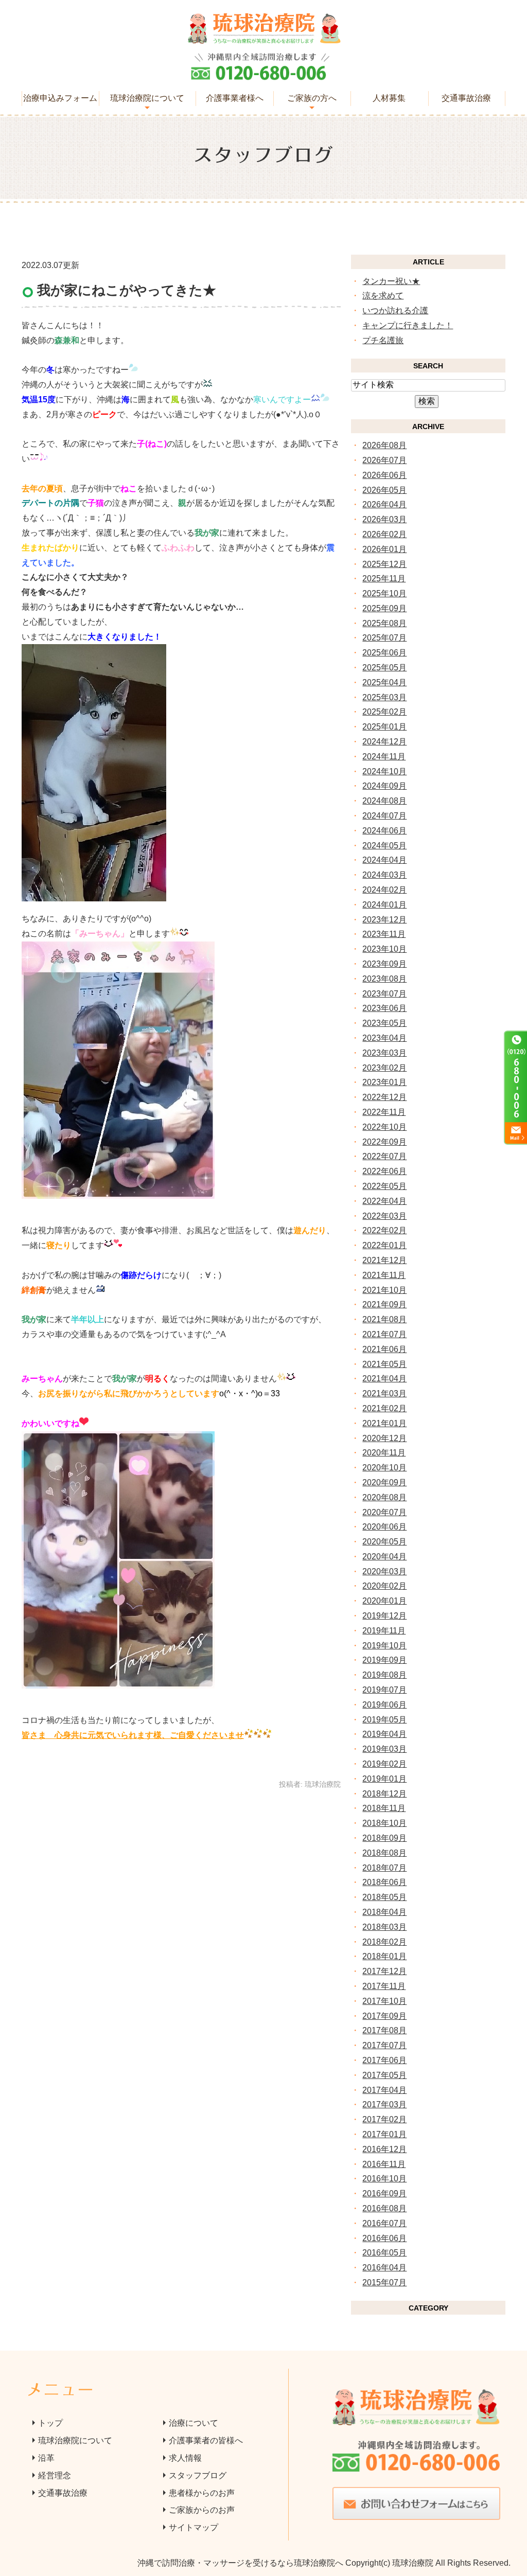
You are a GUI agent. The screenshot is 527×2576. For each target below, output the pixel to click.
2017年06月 (384, 2060)
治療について (194, 2423)
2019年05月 (384, 1720)
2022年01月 (384, 1245)
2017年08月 (384, 2030)
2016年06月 (384, 2238)
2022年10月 (384, 1127)
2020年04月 (384, 1557)
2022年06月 (384, 1171)
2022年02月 (384, 1230)
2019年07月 (384, 1690)
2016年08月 (384, 2208)
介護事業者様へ (235, 98)
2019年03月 (384, 1749)
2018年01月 (384, 1956)
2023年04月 (384, 1038)
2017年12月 (384, 1971)
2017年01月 (384, 2134)
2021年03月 (384, 1393)
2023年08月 (384, 979)
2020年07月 (384, 1512)
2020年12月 (384, 1438)
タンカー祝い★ (391, 281)
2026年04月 (384, 504)
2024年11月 (384, 757)
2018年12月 (384, 1794)
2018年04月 (384, 1912)
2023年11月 (384, 934)
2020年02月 (384, 1586)
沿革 (46, 2458)
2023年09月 (384, 964)
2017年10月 (384, 2001)
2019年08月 (384, 1675)
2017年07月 (384, 2045)
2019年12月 (384, 1616)
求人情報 (185, 2458)
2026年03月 (384, 519)
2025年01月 (384, 727)
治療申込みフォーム (60, 98)
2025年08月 (384, 623)
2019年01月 (384, 1779)
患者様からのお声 (202, 2493)
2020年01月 (384, 1601)
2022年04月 (384, 1201)
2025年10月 (384, 593)
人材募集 (389, 98)
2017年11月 (384, 1986)
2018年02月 (384, 1942)
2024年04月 (384, 860)
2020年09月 (384, 1482)
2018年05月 (384, 1897)
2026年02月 (384, 534)
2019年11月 (384, 1631)
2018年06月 (384, 1882)
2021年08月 (384, 1319)
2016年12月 (384, 2149)
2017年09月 (384, 2016)
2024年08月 (384, 801)
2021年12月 (384, 1260)
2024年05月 (384, 846)
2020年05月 (384, 1542)
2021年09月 (384, 1304)
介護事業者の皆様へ (206, 2440)
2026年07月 (384, 460)
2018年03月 (384, 1927)
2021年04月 (384, 1379)
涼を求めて (383, 296)
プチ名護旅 (383, 340)
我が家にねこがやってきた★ (127, 290)
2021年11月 (384, 1275)
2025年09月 (384, 608)
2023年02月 (384, 1068)
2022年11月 (384, 1112)
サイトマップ (194, 2527)
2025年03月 (384, 697)
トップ (50, 2423)
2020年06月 (384, 1527)
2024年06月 (384, 831)
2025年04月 (384, 682)
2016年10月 (384, 2179)
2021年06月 (384, 1349)
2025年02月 (384, 712)
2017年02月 (384, 2119)
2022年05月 (384, 1186)
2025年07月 (384, 638)
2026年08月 (384, 445)
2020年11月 (384, 1453)
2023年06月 (384, 1008)
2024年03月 (384, 875)
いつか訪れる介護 (395, 310)
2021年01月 (384, 1423)
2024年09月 (384, 786)
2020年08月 (384, 1497)
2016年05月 (384, 2253)
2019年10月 (384, 1646)
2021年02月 (384, 1408)
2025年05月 (384, 668)
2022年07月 (384, 1156)
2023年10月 (384, 949)
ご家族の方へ (312, 98)
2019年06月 (384, 1705)
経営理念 (55, 2475)
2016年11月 (384, 2164)
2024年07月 (384, 816)
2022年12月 (384, 1097)
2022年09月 (384, 1142)
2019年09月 (384, 1660)
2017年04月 (384, 2090)
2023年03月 (384, 1053)
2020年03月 (384, 1571)
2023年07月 (384, 994)
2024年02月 (384, 890)
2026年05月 (384, 490)
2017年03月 (384, 2104)
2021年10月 (384, 1290)
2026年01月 (384, 549)
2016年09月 (384, 2193)
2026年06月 (384, 475)
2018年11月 (384, 1808)
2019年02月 (384, 1764)
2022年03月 (384, 1216)
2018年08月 (384, 1853)
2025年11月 (384, 579)
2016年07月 (384, 2223)
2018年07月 (384, 1868)
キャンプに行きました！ (408, 325)
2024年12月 (384, 742)
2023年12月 (384, 920)
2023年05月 (384, 1023)
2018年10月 (384, 1823)
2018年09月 (384, 1838)
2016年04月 (384, 2268)
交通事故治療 (466, 98)
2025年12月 (384, 564)
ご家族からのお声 (202, 2510)
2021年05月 (384, 1364)
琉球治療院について (147, 98)
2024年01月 (384, 905)
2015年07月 (384, 2282)
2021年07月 (384, 1334)
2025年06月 (384, 653)
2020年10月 (384, 1468)
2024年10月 (384, 771)
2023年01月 (384, 1082)
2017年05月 (384, 2075)
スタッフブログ (198, 2475)
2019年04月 (384, 1734)
